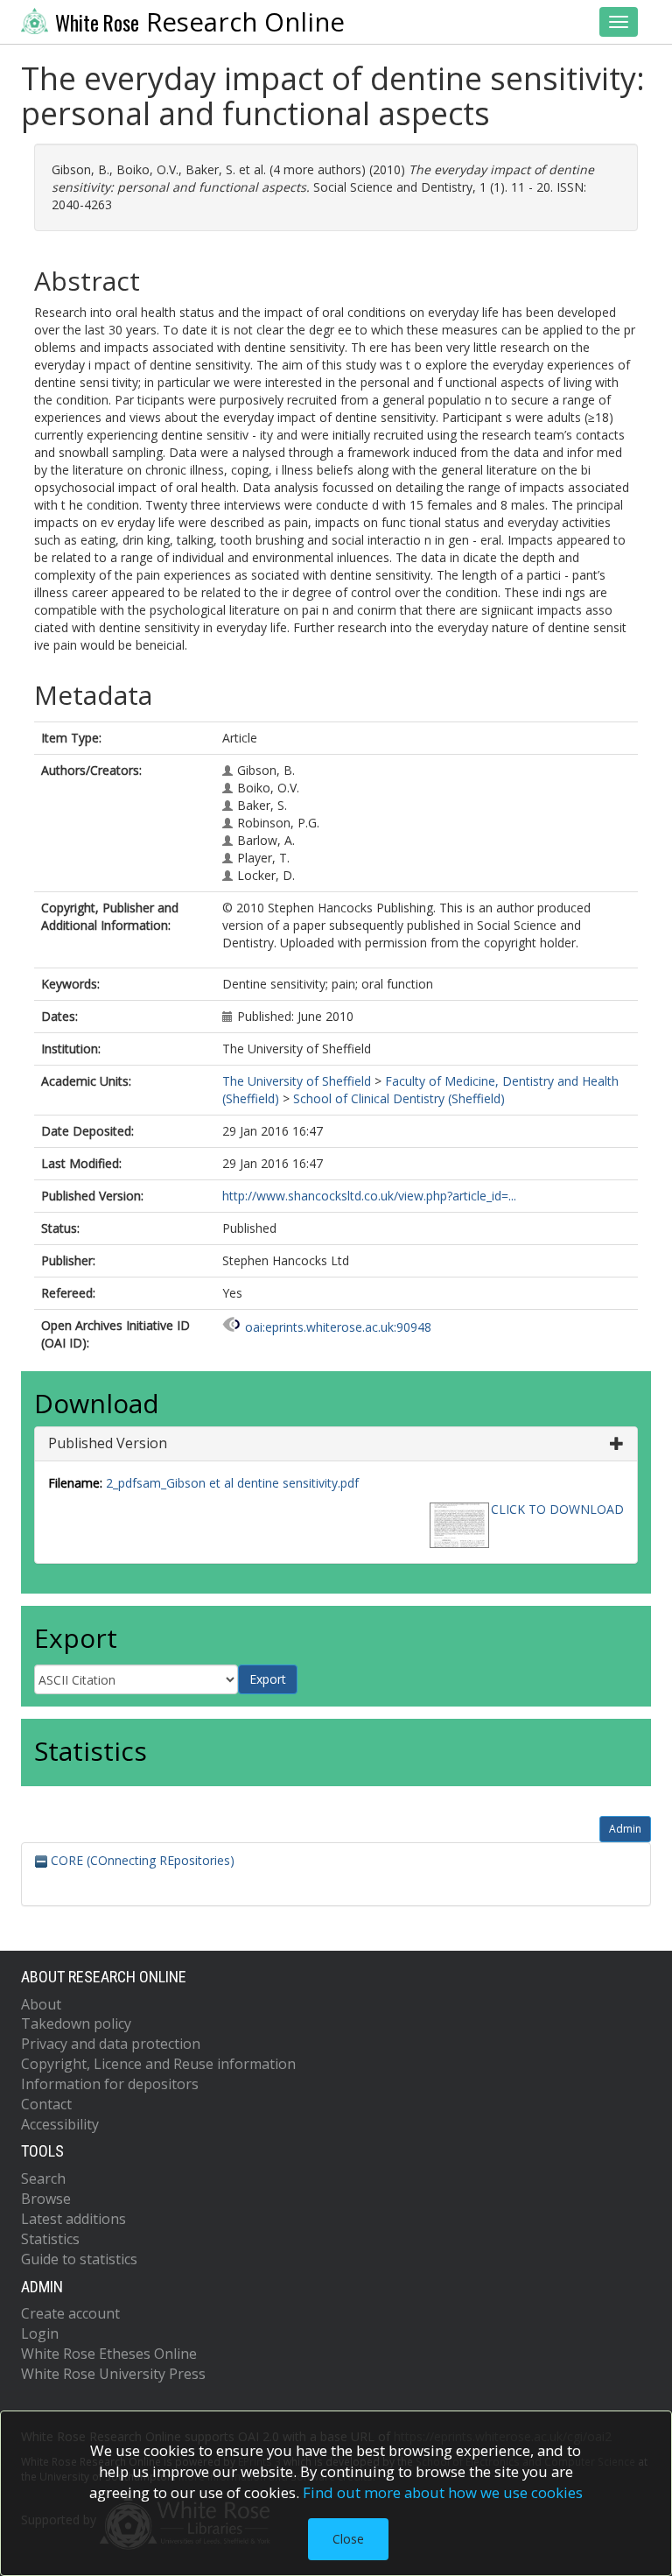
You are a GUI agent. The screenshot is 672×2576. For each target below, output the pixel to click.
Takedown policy (76, 2023)
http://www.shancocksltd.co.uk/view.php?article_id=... (369, 1196)
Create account (70, 2313)
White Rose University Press (113, 2374)
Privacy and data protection (111, 2044)
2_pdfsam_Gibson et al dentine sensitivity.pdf (232, 1483)
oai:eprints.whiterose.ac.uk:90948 (338, 1327)
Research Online (200, 22)
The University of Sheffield (297, 1081)
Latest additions (73, 2219)
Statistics (50, 2239)
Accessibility (60, 2124)
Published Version (108, 1443)
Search (43, 2178)
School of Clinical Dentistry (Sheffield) (399, 1098)
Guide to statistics (79, 2259)
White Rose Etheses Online (109, 2354)
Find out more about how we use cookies (443, 2492)
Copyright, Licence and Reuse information (158, 2064)
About (41, 2004)
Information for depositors (110, 2084)
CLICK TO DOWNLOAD (557, 1509)
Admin (625, 1829)
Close (348, 2539)
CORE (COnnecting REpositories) (141, 1860)
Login (40, 2333)
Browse (46, 2199)
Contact (46, 2104)
